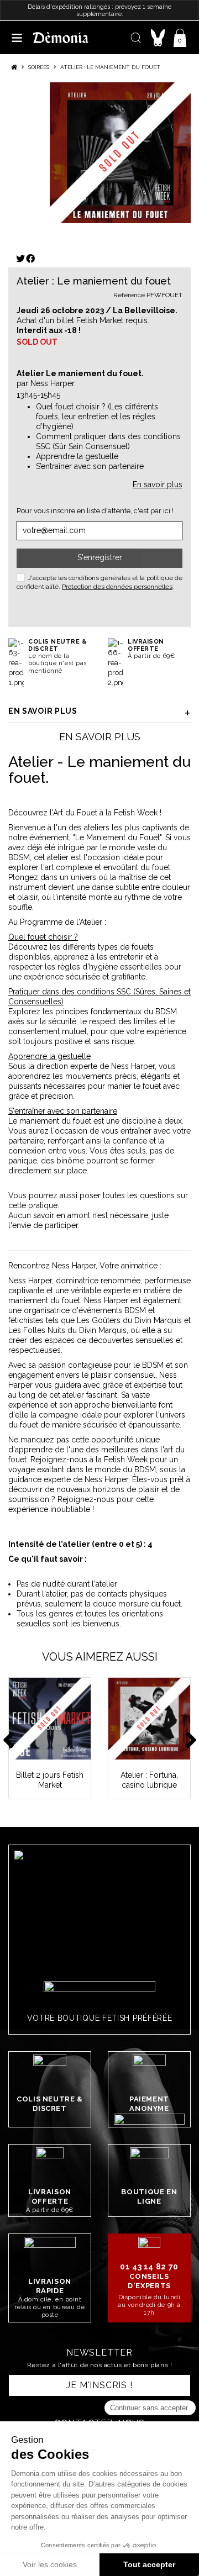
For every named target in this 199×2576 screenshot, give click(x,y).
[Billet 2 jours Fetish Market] (50, 1719)
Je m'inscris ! (99, 2385)
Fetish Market (100, 320)
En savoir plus (43, 711)
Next (191, 1738)
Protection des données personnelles (117, 587)
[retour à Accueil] (14, 67)
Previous (8, 1738)
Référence (129, 295)
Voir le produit (55, 1751)
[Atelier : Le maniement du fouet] (120, 153)
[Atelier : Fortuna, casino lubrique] (149, 1719)
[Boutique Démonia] (61, 37)
